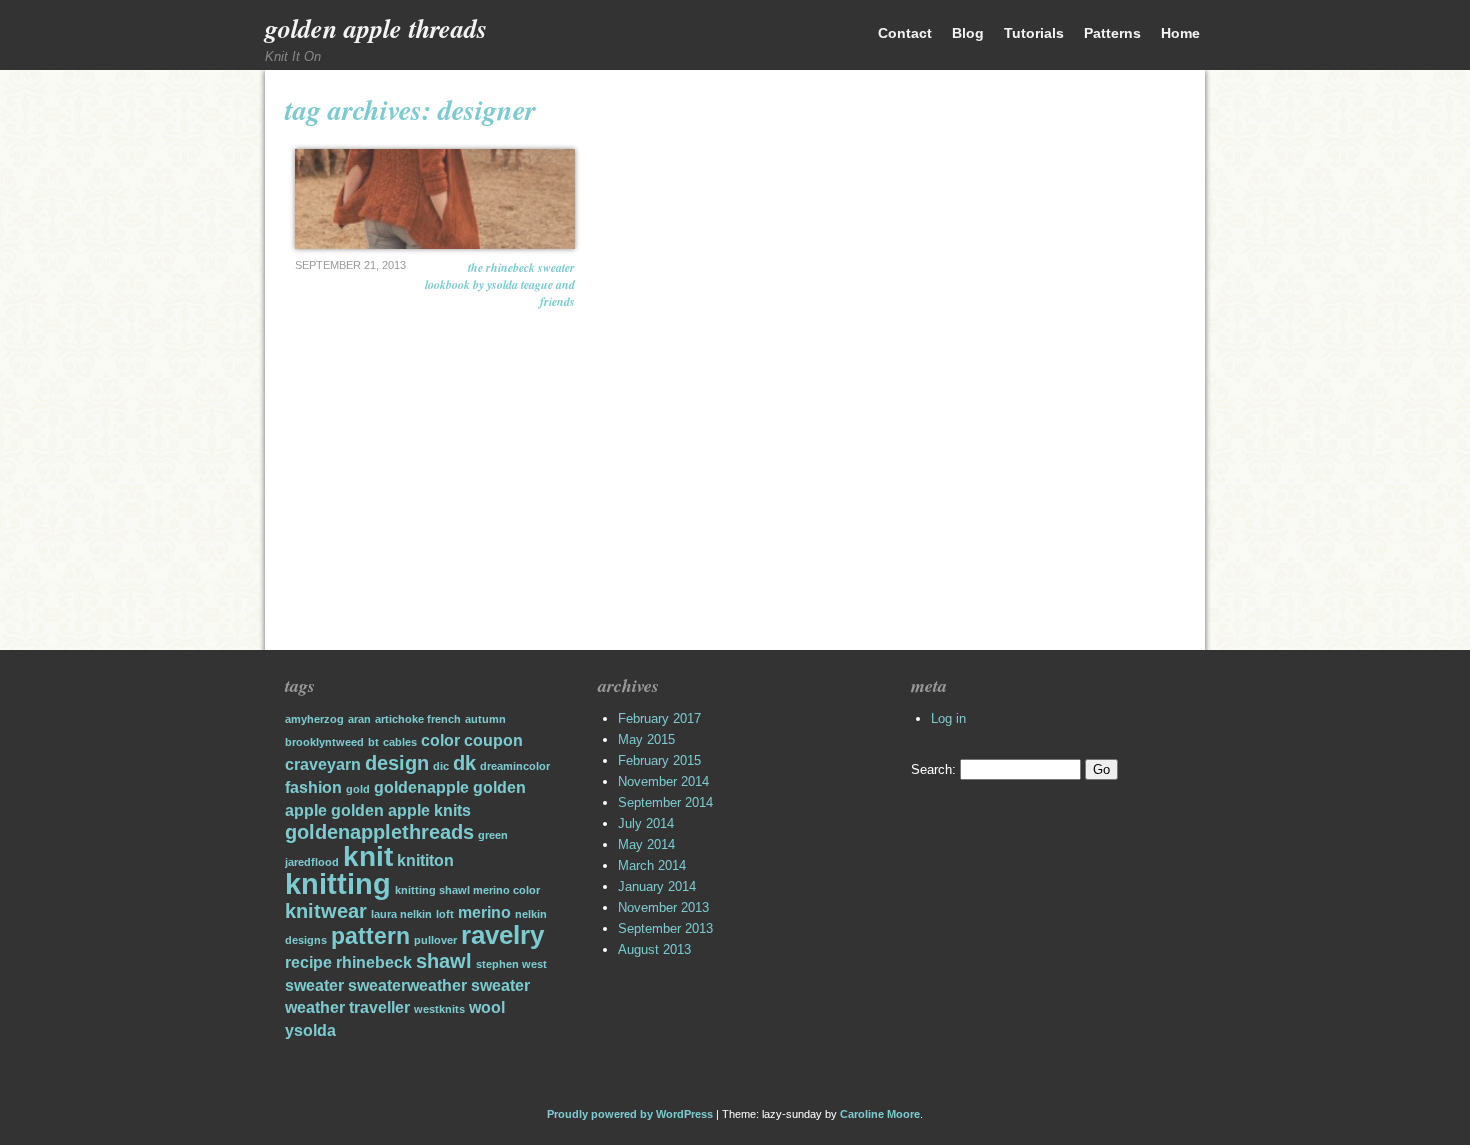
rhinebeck (374, 962)
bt (373, 742)
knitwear (326, 911)
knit (368, 856)
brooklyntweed (324, 742)
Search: (933, 769)
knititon (425, 860)
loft (445, 914)
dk (464, 763)
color (440, 740)
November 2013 (663, 907)
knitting (338, 883)
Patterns (1112, 33)
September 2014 (665, 802)
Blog (968, 33)
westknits (439, 1009)
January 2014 (657, 886)
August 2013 (654, 949)
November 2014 (663, 781)
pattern (370, 936)
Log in (948, 718)
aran (359, 719)
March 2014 (652, 865)
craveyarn (323, 764)
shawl (444, 961)
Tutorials (1034, 33)
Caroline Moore (880, 1114)
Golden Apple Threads (376, 28)
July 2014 (646, 823)
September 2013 (665, 928)
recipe (308, 962)
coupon (493, 740)
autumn (485, 719)
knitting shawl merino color (467, 890)
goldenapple (421, 787)
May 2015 (646, 739)
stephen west (511, 964)
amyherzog (314, 719)
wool (487, 1007)
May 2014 (646, 844)
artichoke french (418, 719)
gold (358, 789)
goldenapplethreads (379, 832)
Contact (905, 33)
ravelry (502, 935)
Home (1180, 33)
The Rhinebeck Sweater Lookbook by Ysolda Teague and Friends (500, 284)
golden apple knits (401, 810)
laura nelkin (401, 914)
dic (441, 766)
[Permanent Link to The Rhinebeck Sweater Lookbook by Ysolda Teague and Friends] (435, 199)
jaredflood (312, 862)
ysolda (310, 1030)
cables (400, 742)
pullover (435, 940)
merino (484, 912)
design (397, 763)
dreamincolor (515, 766)
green (493, 835)
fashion (313, 787)
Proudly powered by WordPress (630, 1114)
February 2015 (659, 760)
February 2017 (659, 718)
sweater (314, 985)
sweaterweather (407, 985)
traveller (379, 1007)
